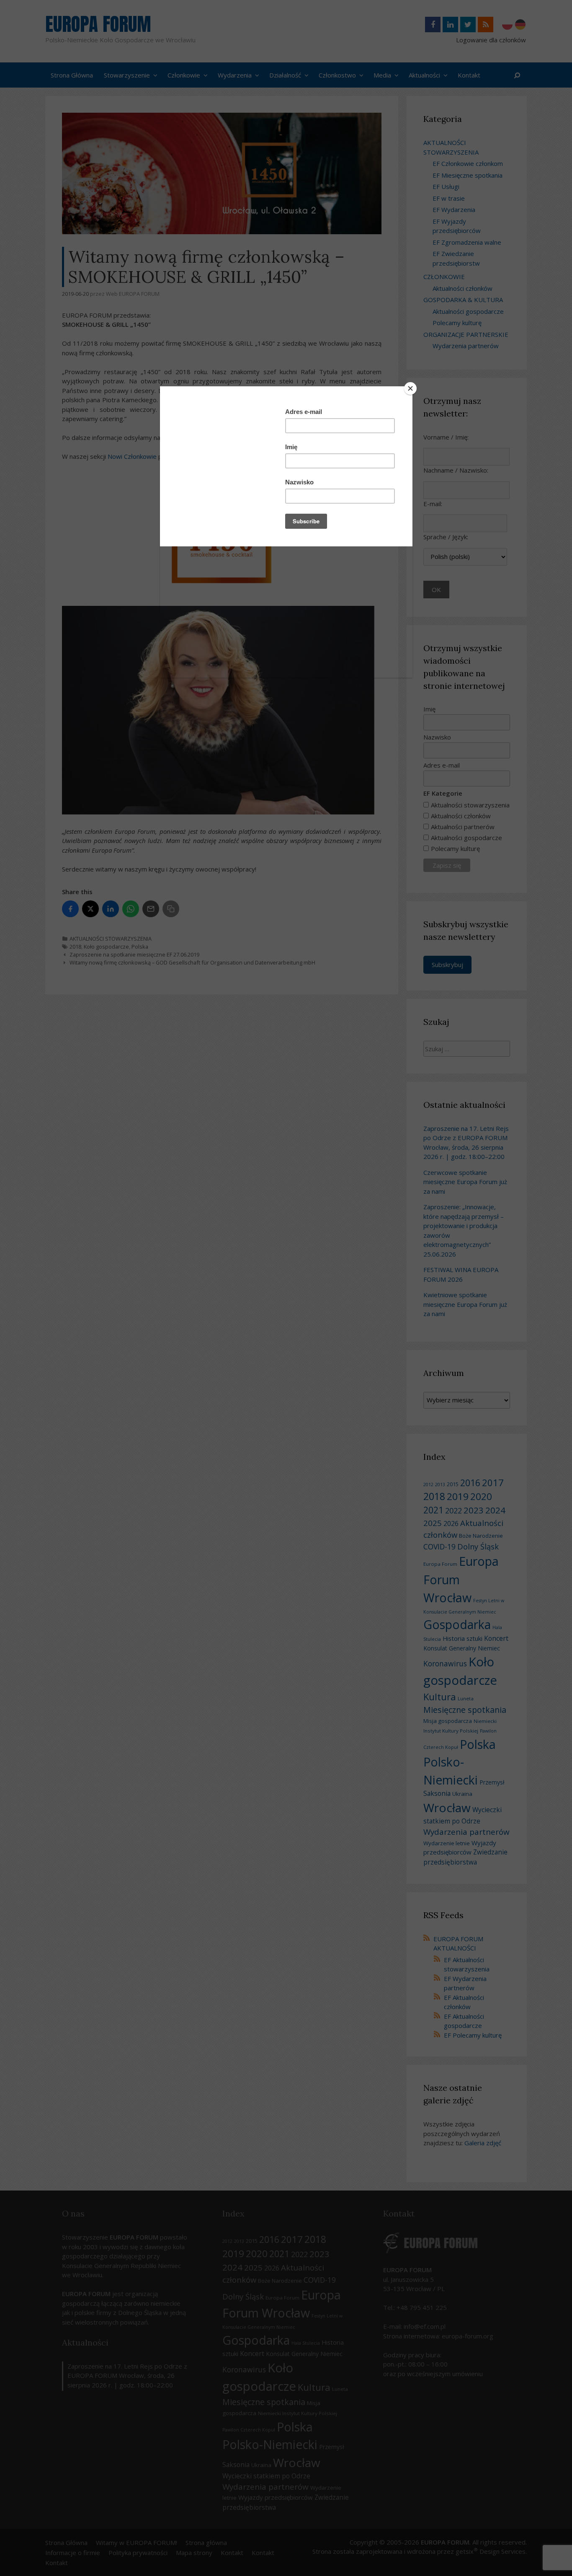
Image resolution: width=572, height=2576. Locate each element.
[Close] (410, 388)
